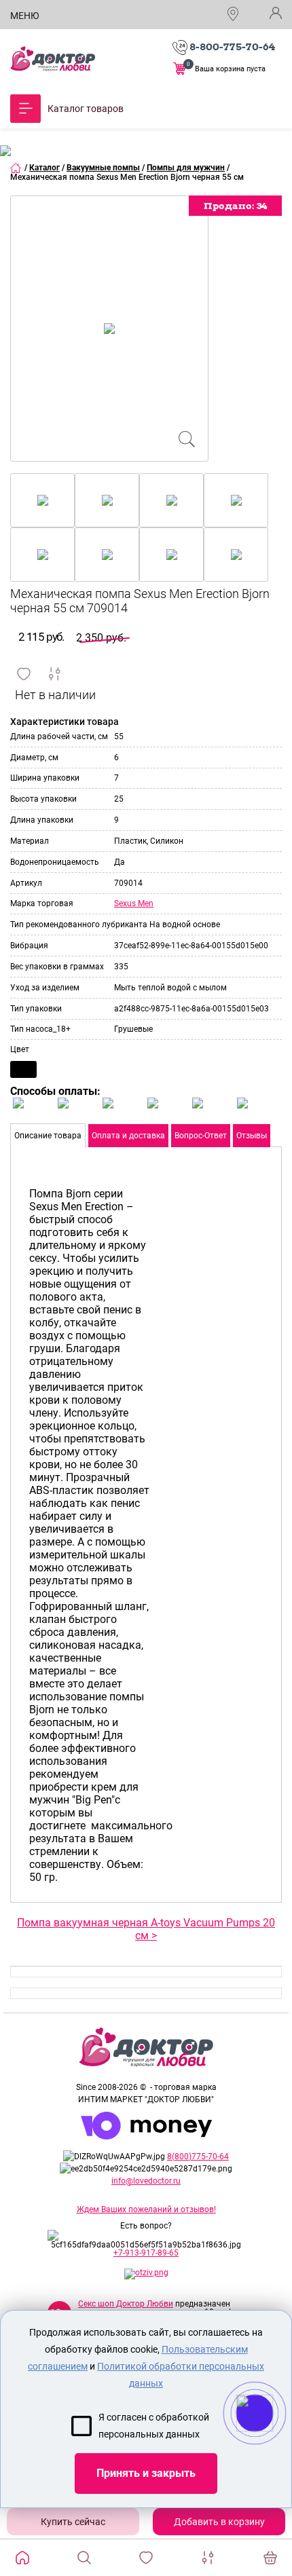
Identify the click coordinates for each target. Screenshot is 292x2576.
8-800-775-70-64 (232, 47)
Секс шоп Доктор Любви (126, 2304)
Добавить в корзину (219, 2522)
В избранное (24, 674)
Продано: (235, 206)
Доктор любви (53, 59)
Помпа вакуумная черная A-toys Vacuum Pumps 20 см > (146, 1929)
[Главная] (16, 168)
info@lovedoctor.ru (146, 2181)
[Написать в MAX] (273, 2440)
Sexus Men (134, 903)
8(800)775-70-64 (198, 2157)
